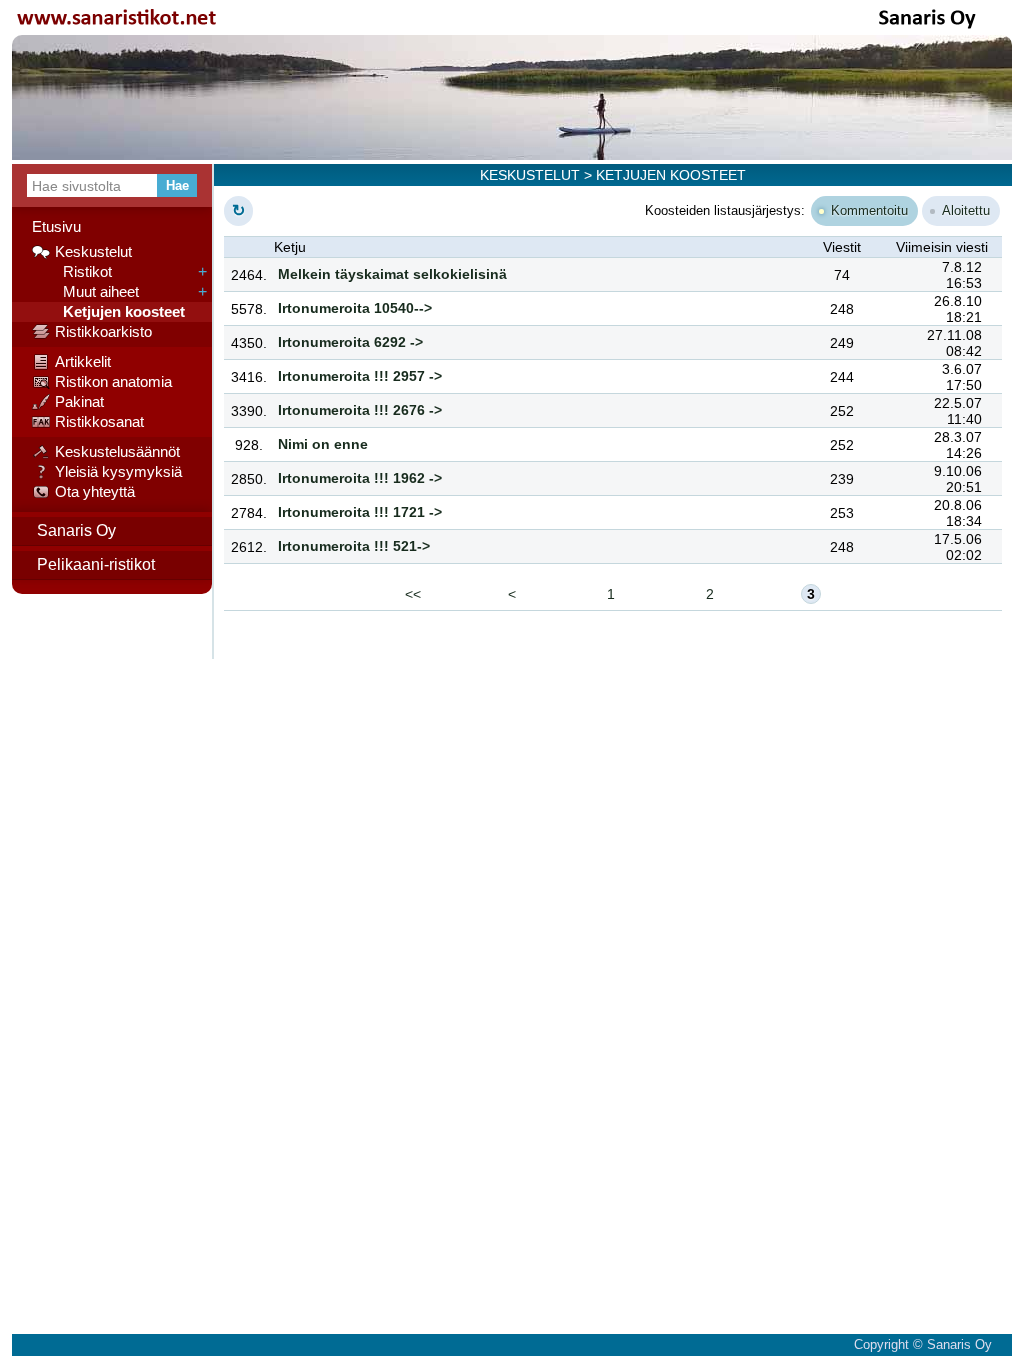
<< (413, 594)
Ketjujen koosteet (120, 311)
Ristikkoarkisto (103, 331)
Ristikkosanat (99, 421)
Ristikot (83, 271)
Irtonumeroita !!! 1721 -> (360, 512)
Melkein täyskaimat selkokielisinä (392, 274)
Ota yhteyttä (95, 491)
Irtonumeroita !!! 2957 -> (360, 376)
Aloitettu (966, 210)
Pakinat (79, 401)
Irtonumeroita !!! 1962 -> (360, 478)
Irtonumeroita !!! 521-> (354, 546)
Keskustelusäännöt (117, 451)
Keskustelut (93, 251)
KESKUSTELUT (530, 175)
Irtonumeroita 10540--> (355, 308)
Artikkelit (83, 361)
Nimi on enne (323, 444)
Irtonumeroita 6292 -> (350, 342)
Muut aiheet (97, 291)
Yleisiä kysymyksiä (118, 471)
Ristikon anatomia (113, 381)
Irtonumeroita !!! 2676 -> (360, 410)
